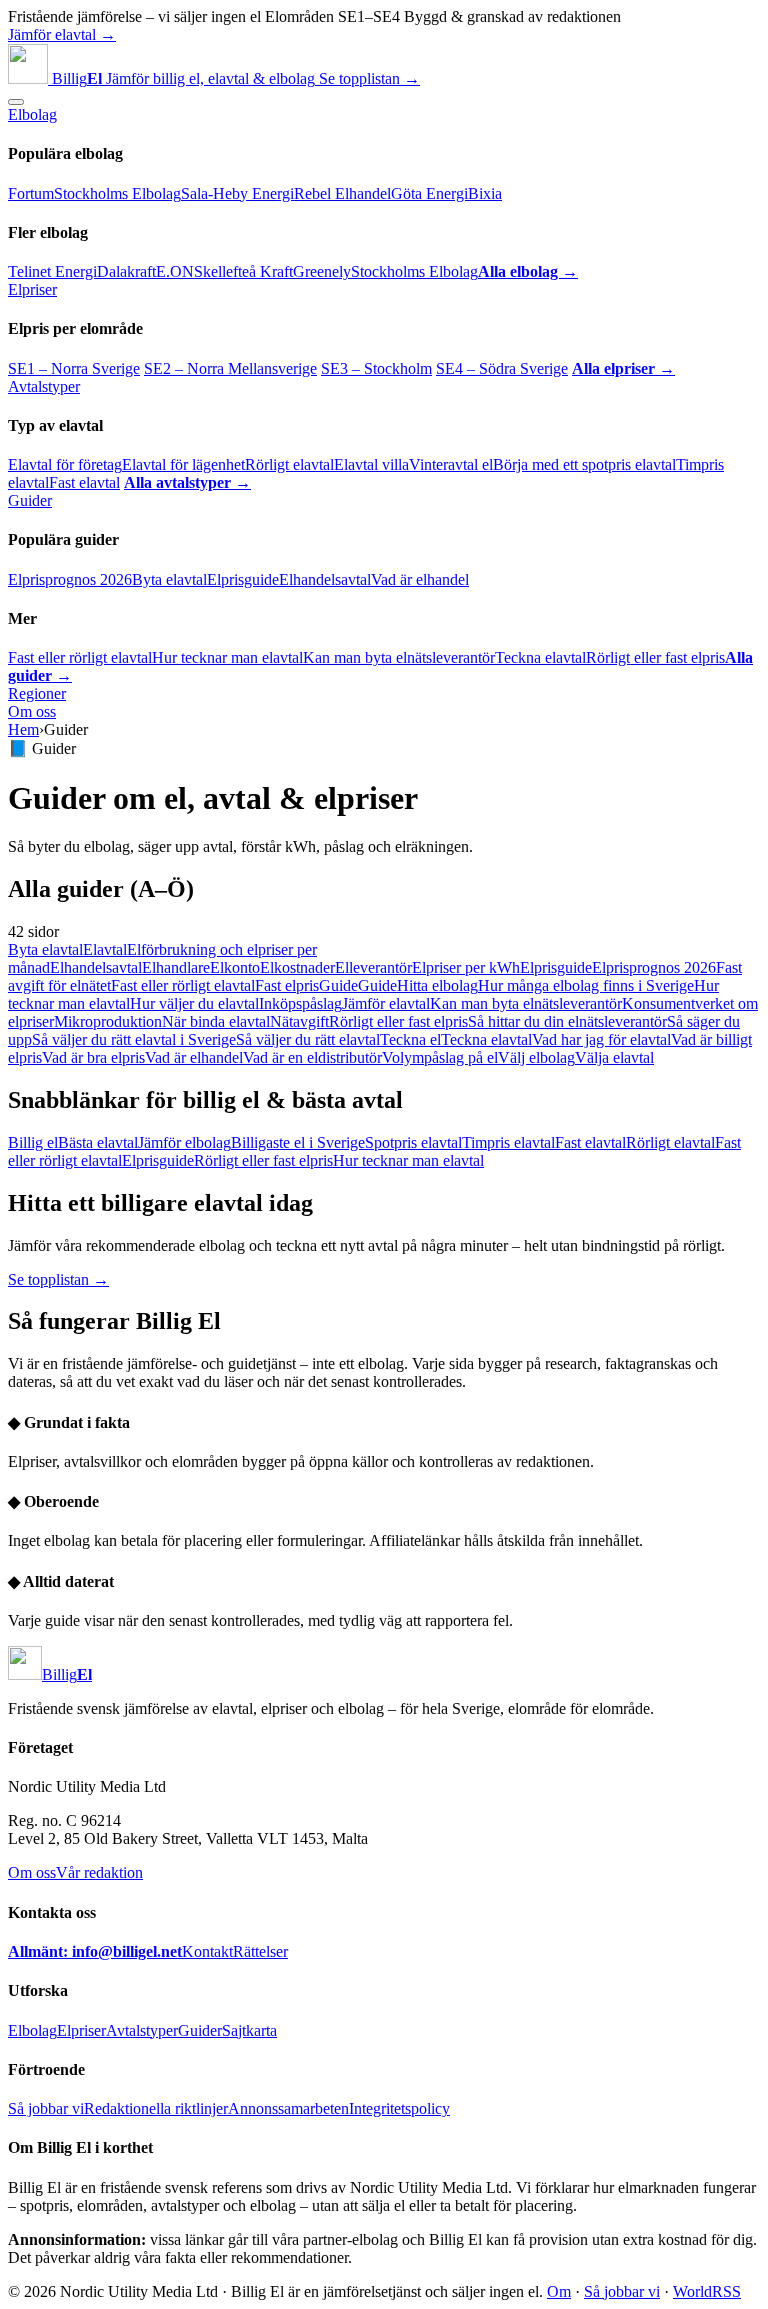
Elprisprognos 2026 (70, 579)
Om (559, 2291)
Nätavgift (299, 1021)
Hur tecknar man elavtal (227, 657)
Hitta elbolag (437, 985)
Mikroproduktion (108, 1021)
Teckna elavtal (540, 657)
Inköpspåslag (300, 1003)
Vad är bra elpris (93, 1057)
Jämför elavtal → (62, 34)
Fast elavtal (84, 482)
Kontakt (207, 1951)
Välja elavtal (614, 1057)
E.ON (175, 271)
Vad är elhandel (420, 579)
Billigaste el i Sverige (298, 1142)
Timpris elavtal (508, 1142)
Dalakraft (126, 271)
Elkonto (235, 967)
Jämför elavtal (386, 1003)
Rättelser (260, 1951)
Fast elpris (287, 985)
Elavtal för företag (65, 464)
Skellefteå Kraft (243, 271)
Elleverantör (373, 967)
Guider (30, 500)
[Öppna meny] (16, 102)
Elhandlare (176, 967)
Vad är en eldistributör (312, 1057)
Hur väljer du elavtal (194, 1003)
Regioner (37, 693)
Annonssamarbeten (288, 2108)
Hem (23, 729)
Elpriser (32, 289)
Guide (338, 985)
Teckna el (410, 1039)
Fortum (31, 193)
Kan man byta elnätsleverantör (399, 657)
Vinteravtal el (451, 464)
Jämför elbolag (184, 1142)
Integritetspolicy (399, 2108)
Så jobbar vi (46, 2108)
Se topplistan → (369, 78)
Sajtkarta (249, 2030)
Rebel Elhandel (342, 193)
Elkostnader (297, 967)
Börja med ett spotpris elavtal (584, 464)
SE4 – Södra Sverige (502, 368)
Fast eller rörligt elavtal (80, 657)
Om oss (32, 711)
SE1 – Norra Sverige (74, 368)
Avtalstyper (44, 386)
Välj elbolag (536, 1057)
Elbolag (32, 114)
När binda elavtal (216, 1021)
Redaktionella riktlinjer (156, 2108)
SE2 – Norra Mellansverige (230, 368)
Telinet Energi (52, 271)
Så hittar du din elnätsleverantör (567, 1021)
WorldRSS (707, 2291)
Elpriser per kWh (466, 967)
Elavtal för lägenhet (183, 464)
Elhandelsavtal (325, 579)
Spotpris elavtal (413, 1142)
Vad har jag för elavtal (601, 1039)
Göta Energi (429, 193)
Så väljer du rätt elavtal (308, 1039)
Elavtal (105, 949)
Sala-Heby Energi (237, 193)
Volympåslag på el (440, 1057)
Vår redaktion (99, 1872)
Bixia (485, 193)
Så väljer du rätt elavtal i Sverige (134, 1039)
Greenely (322, 271)
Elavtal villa (371, 464)
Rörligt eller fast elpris (655, 657)
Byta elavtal (169, 579)
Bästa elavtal (98, 1142)
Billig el (33, 1142)
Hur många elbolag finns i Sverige (586, 985)
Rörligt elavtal (289, 464)
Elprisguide (243, 579)
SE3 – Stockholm (376, 368)
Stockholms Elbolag (117, 193)
